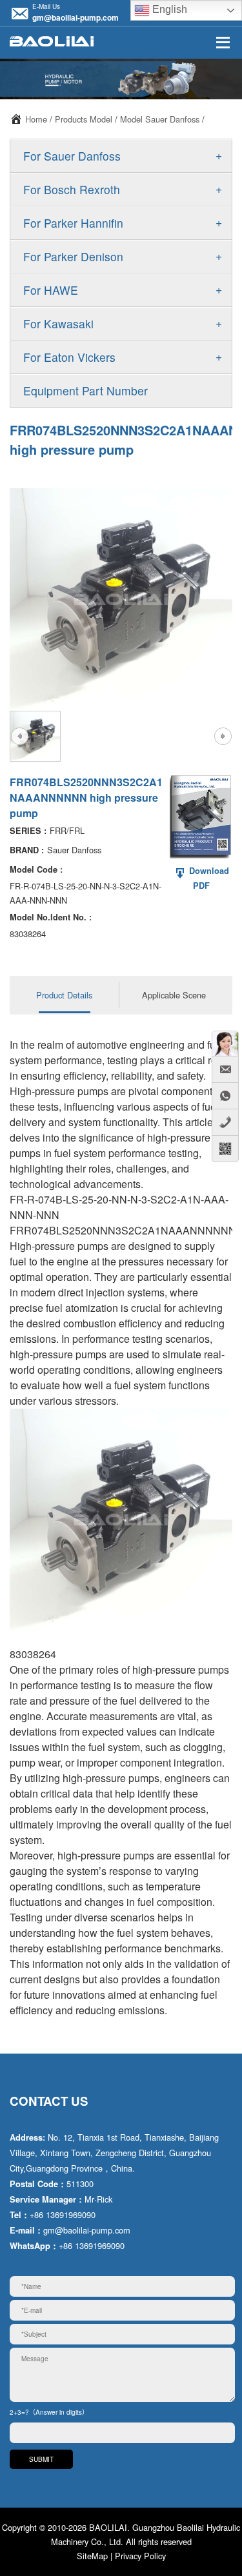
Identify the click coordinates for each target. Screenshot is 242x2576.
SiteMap (92, 2556)
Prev (19, 736)
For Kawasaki (58, 323)
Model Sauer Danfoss (160, 119)
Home (36, 119)
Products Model (84, 119)
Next (223, 736)
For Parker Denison (73, 256)
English (168, 9)
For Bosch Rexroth (72, 189)
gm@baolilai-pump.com (76, 17)
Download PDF (208, 878)
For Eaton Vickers (69, 357)
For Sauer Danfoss (72, 156)
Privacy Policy (140, 2556)
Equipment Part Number (86, 391)
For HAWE (51, 290)
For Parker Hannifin (73, 223)
